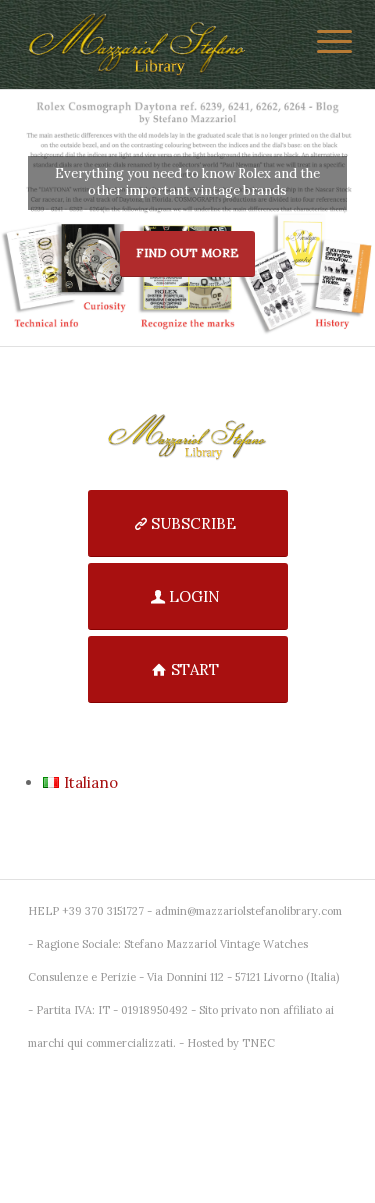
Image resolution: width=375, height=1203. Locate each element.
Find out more (187, 252)
